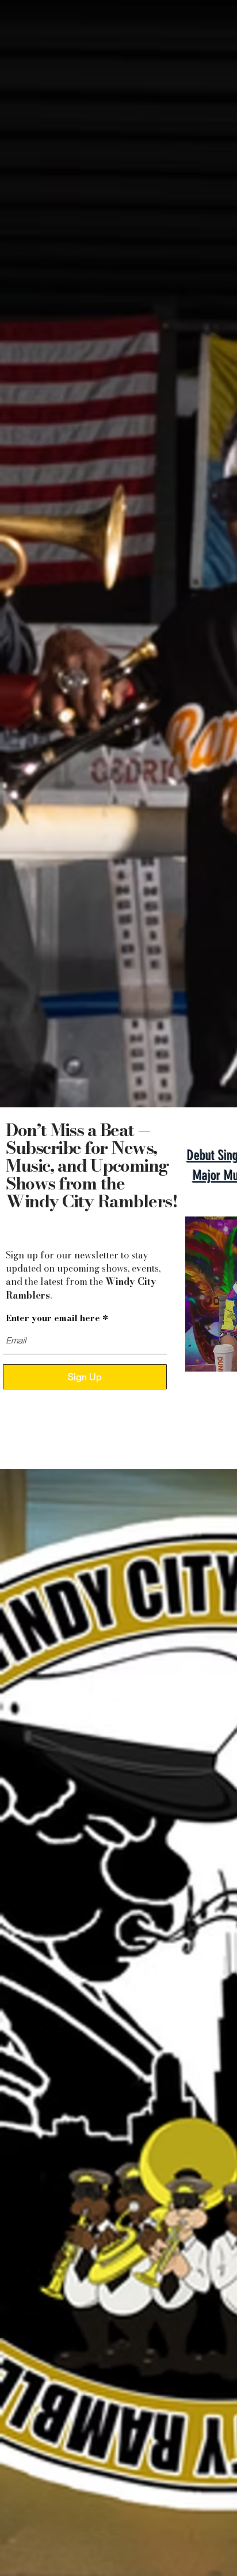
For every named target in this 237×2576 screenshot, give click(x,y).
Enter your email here (53, 1318)
